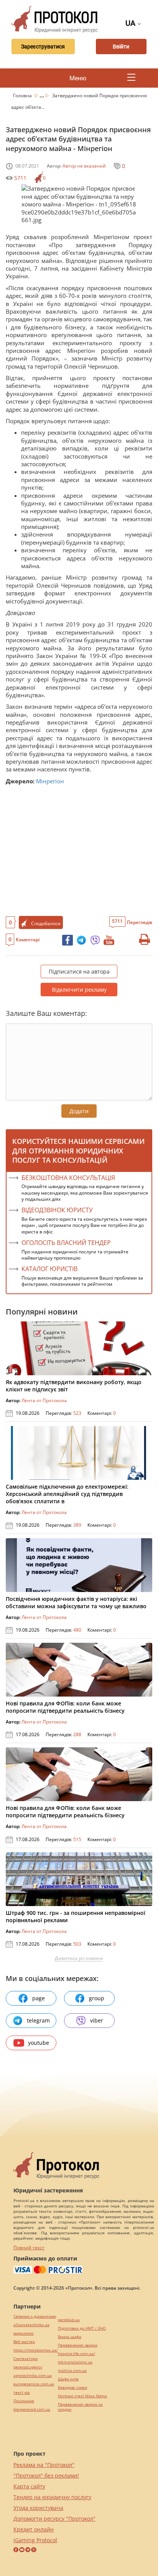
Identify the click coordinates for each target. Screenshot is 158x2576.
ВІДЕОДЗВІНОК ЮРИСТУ (57, 1210)
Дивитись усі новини (79, 1958)
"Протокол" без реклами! (46, 2475)
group (97, 1998)
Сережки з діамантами (35, 2316)
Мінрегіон (50, 781)
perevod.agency (28, 2367)
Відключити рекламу (79, 990)
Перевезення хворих (78, 2345)
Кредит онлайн (34, 2529)
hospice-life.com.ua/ (77, 2354)
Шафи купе (68, 2379)
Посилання (24, 2401)
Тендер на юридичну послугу (52, 2497)
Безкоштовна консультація (68, 1178)
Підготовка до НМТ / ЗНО (82, 2328)
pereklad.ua (69, 2320)
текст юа (22, 2392)
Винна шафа (70, 2337)
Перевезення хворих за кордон (80, 2407)
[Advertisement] (79, 850)
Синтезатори (26, 2359)
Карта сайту (29, 2486)
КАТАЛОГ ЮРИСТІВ (49, 1269)
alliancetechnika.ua (31, 2325)
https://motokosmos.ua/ (36, 2350)
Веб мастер (24, 2342)
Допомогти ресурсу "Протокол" (54, 2519)
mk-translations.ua (75, 2362)
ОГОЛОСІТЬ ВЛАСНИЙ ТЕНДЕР (66, 1243)
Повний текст (29, 2248)
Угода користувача (38, 2508)
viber (97, 2020)
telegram (38, 2020)
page (39, 1998)
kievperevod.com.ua (32, 2409)
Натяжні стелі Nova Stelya (82, 2396)
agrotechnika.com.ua (33, 2376)
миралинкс (24, 2333)
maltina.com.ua (72, 2371)
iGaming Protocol (35, 2540)
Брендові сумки (72, 2387)
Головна (23, 96)
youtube (39, 2043)
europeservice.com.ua (34, 2384)
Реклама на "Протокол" (44, 2465)
